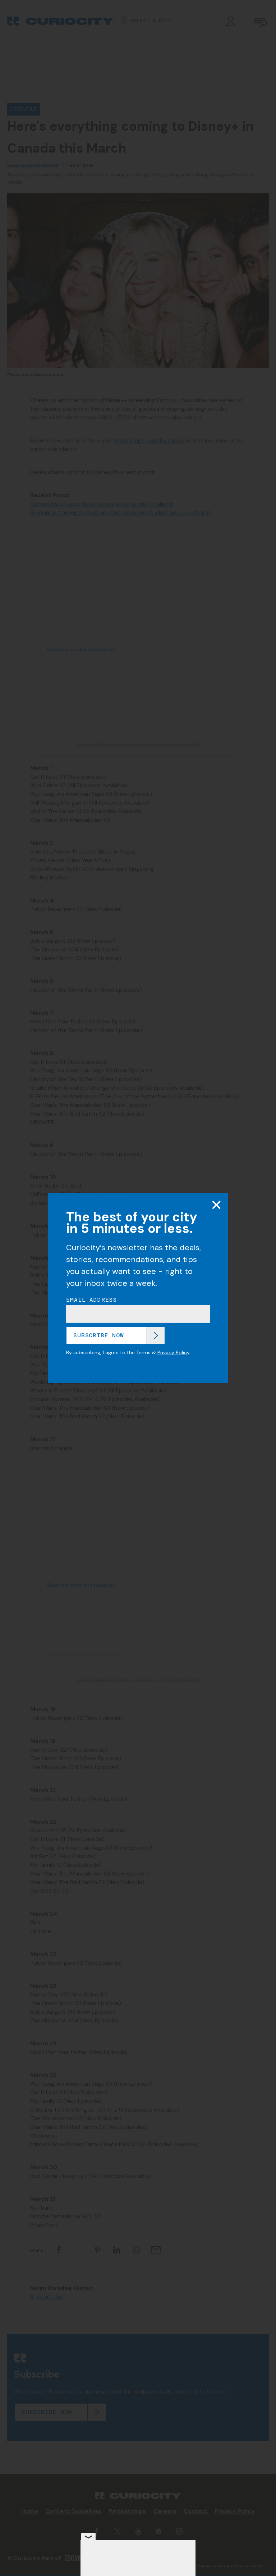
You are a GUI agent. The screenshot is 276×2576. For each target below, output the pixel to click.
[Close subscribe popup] (216, 1205)
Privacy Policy (173, 1352)
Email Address (92, 1300)
